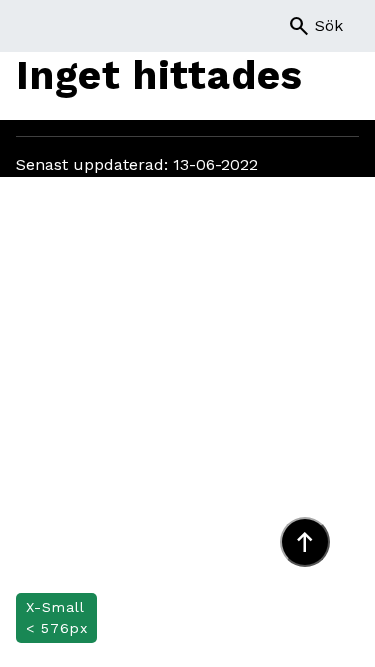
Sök (315, 26)
